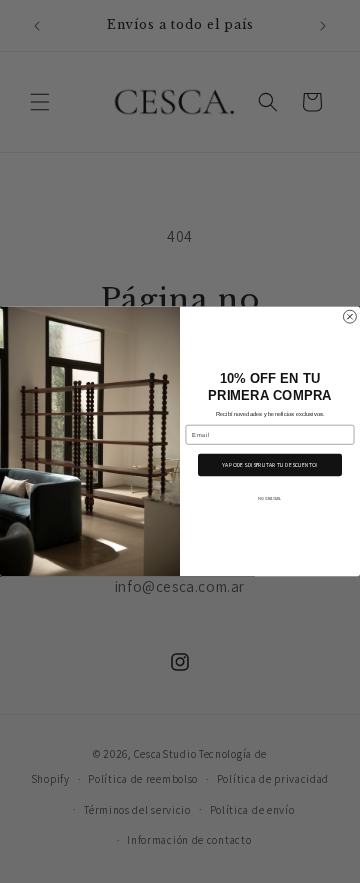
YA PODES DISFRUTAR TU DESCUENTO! (269, 465)
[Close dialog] (349, 316)
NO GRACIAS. (269, 498)
